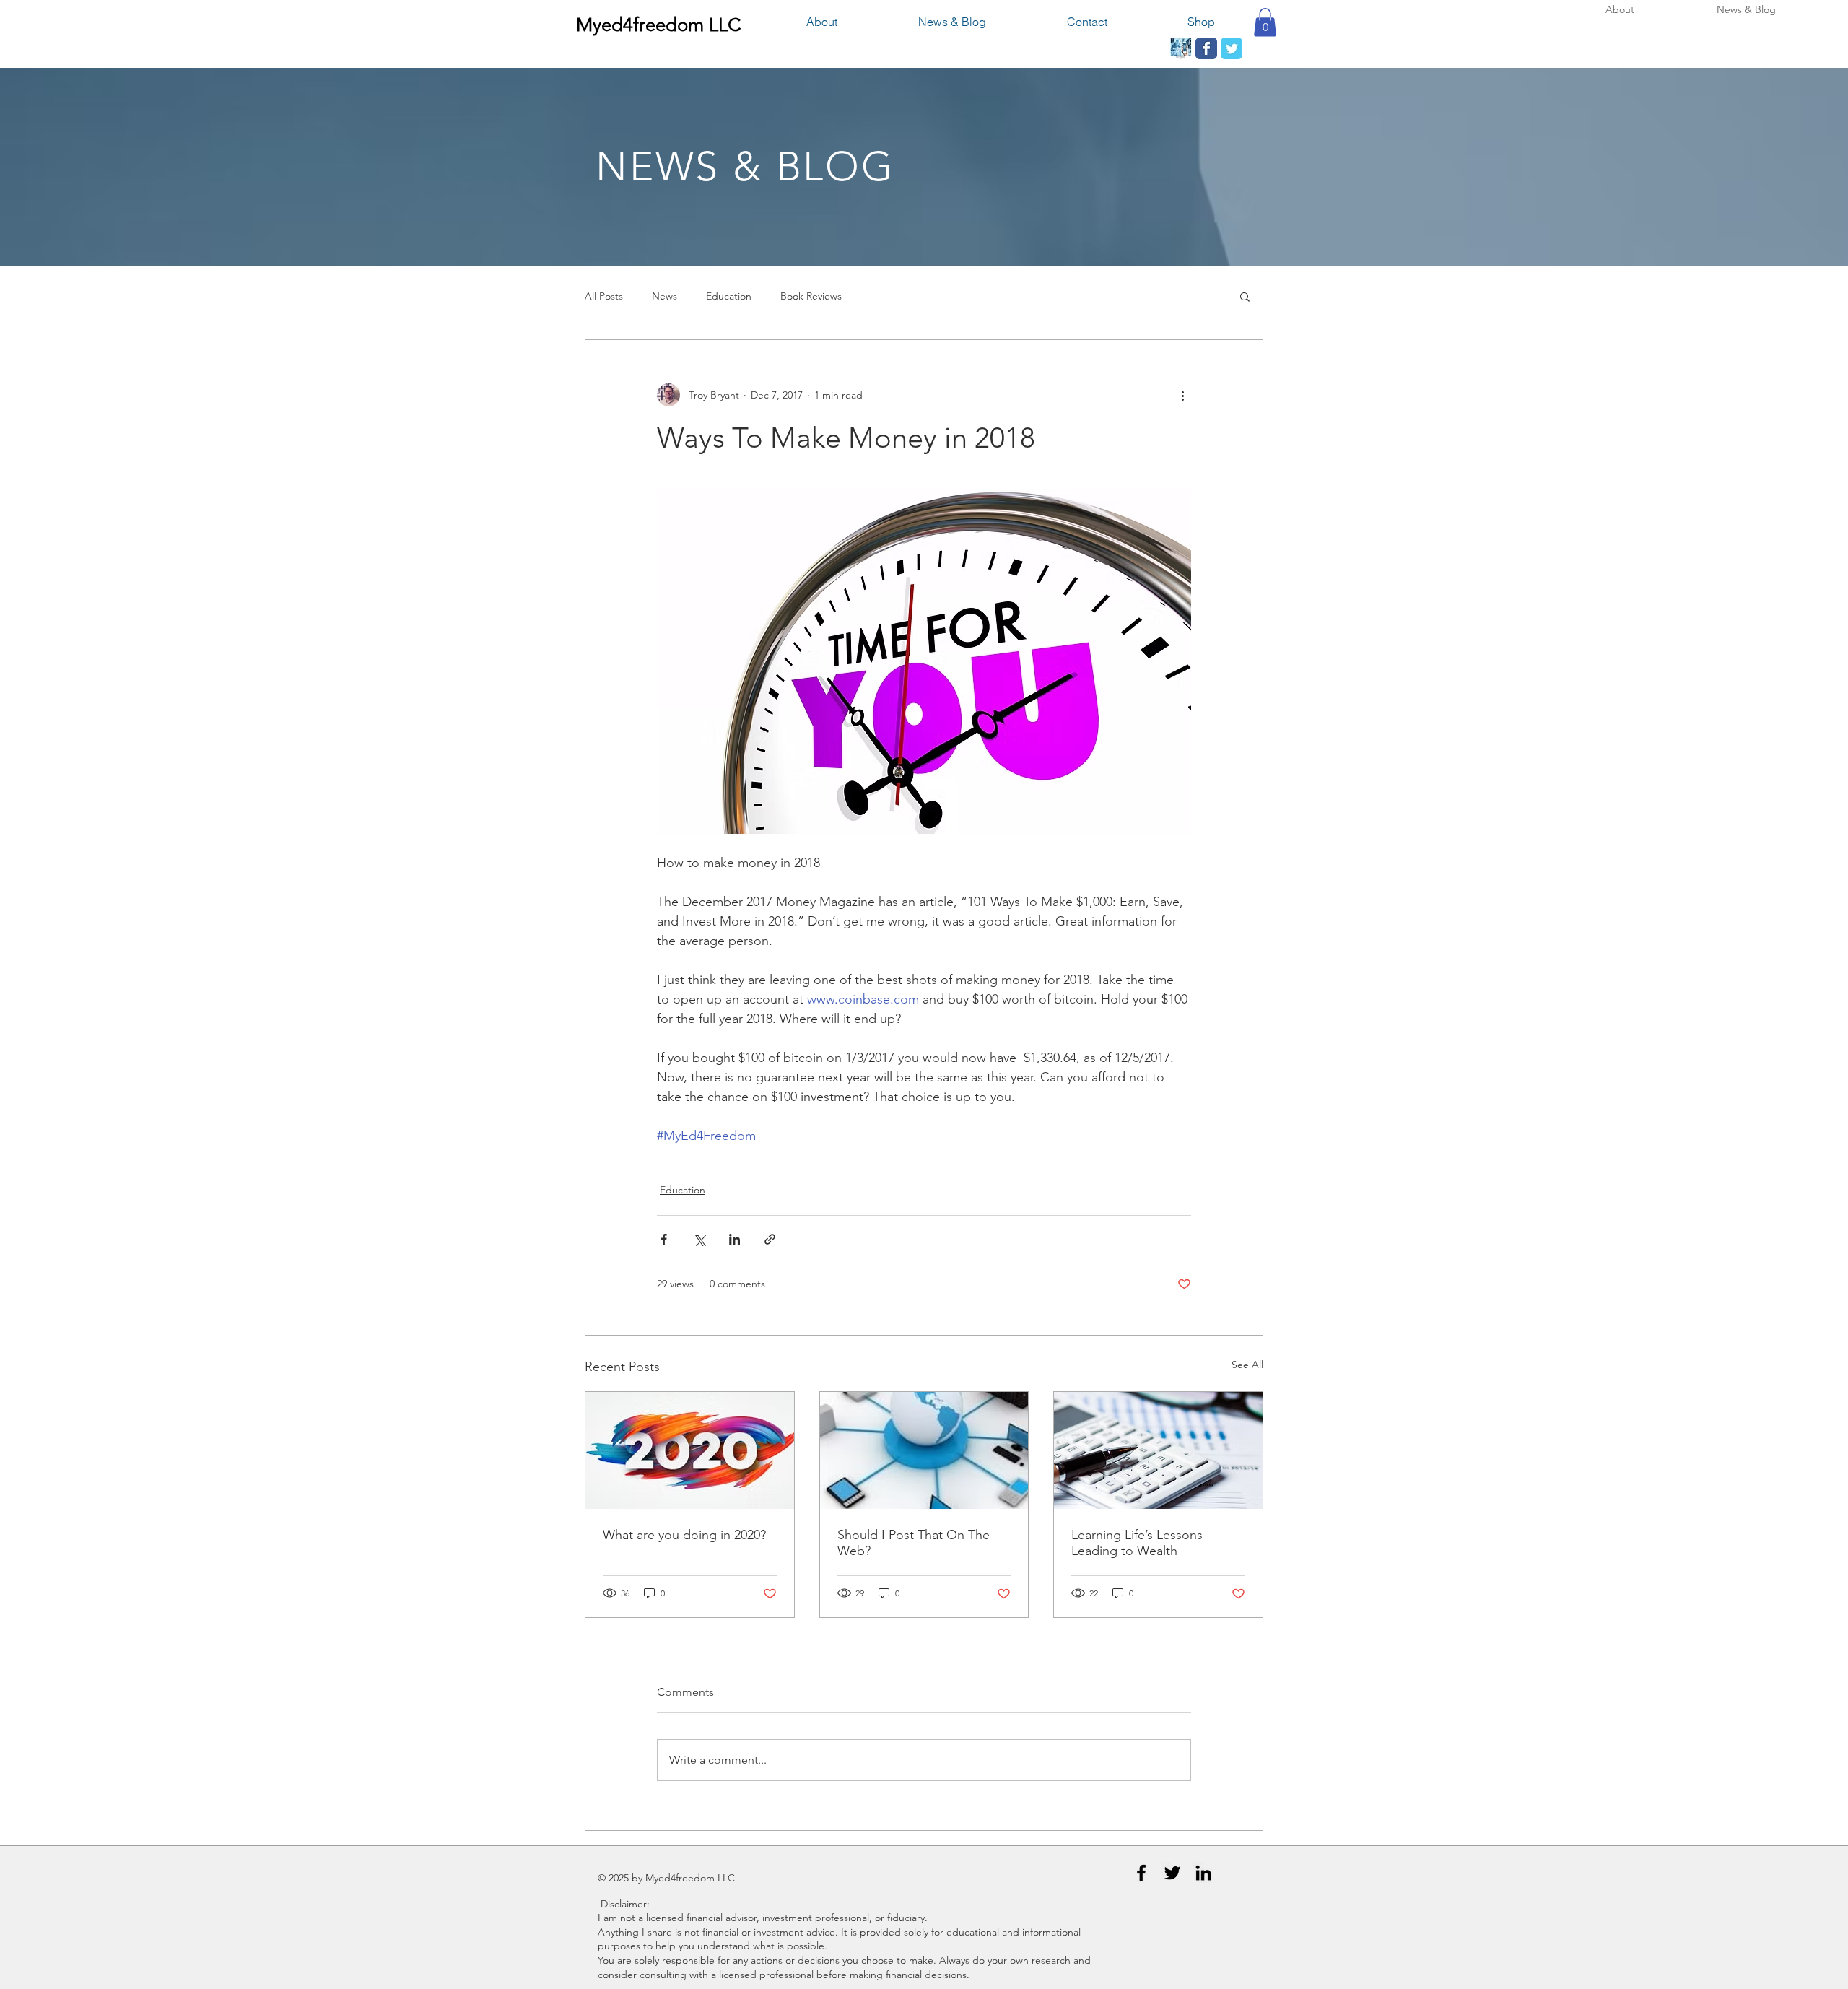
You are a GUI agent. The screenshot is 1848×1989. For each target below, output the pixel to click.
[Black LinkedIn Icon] (1203, 1873)
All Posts (604, 296)
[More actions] (1182, 395)
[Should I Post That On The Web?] (924, 1450)
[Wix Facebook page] (1206, 48)
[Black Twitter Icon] (1172, 1873)
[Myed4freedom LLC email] (1181, 48)
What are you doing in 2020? (684, 1535)
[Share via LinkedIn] (735, 1239)
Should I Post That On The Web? (914, 1543)
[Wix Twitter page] (1232, 48)
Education (729, 296)
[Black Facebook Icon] (1141, 1873)
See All (1247, 1365)
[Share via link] (770, 1239)
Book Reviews (811, 296)
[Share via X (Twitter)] (699, 1239)
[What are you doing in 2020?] (690, 1450)
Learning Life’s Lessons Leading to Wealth (1137, 1543)
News (664, 296)
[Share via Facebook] (664, 1239)
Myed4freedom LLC (658, 25)
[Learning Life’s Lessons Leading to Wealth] (1158, 1450)
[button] (1265, 22)
